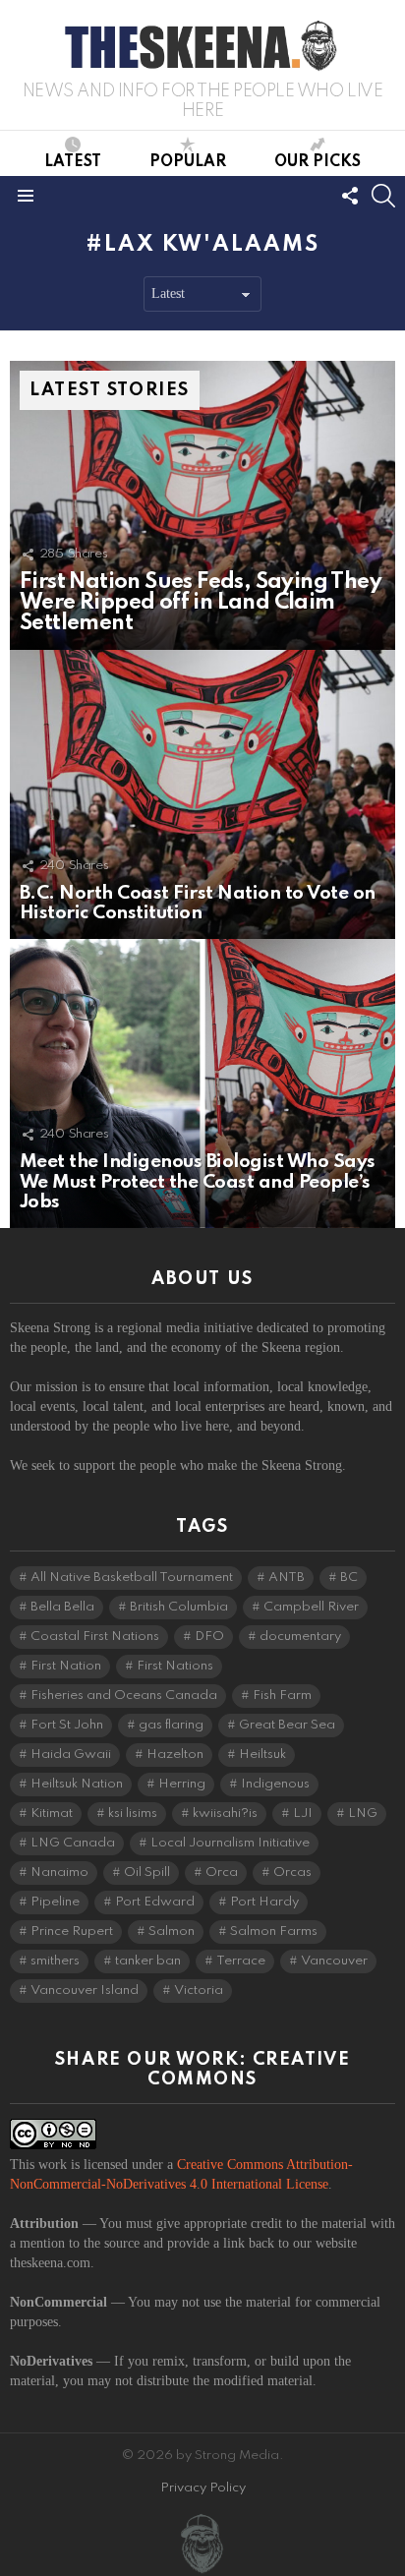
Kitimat (52, 1814)
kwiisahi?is (225, 1814)
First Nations (175, 1666)
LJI (303, 1814)
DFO (209, 1637)
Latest (73, 162)
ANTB (287, 1578)
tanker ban (148, 1961)
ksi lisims (133, 1814)
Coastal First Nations (95, 1637)
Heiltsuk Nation (77, 1784)
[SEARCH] (383, 196)
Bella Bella (62, 1607)
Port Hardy (264, 1902)
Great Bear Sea (287, 1725)
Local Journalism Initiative (230, 1843)
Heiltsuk (262, 1755)
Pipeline (55, 1902)
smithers (55, 1961)
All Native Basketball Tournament (132, 1578)
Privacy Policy (203, 2488)
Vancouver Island (85, 1991)
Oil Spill (147, 1873)
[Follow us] (350, 196)
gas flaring (171, 1725)
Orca (222, 1873)
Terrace (241, 1961)
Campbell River (311, 1607)
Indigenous (275, 1784)
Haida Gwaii (71, 1755)
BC (349, 1578)
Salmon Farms (274, 1932)
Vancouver (334, 1961)
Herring (182, 1784)
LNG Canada (73, 1843)
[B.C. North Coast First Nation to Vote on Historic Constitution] (202, 794)
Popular (188, 162)
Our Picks (318, 162)
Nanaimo (59, 1873)
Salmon (172, 1932)
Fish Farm (282, 1696)
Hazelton (175, 1755)
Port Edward (155, 1902)
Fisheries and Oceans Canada (124, 1696)
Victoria (199, 1991)
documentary (300, 1637)
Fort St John (67, 1725)
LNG (363, 1814)
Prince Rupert (72, 1932)
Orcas (292, 1873)
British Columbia (179, 1607)
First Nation (66, 1666)
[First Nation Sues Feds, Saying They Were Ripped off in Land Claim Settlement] (202, 505)
